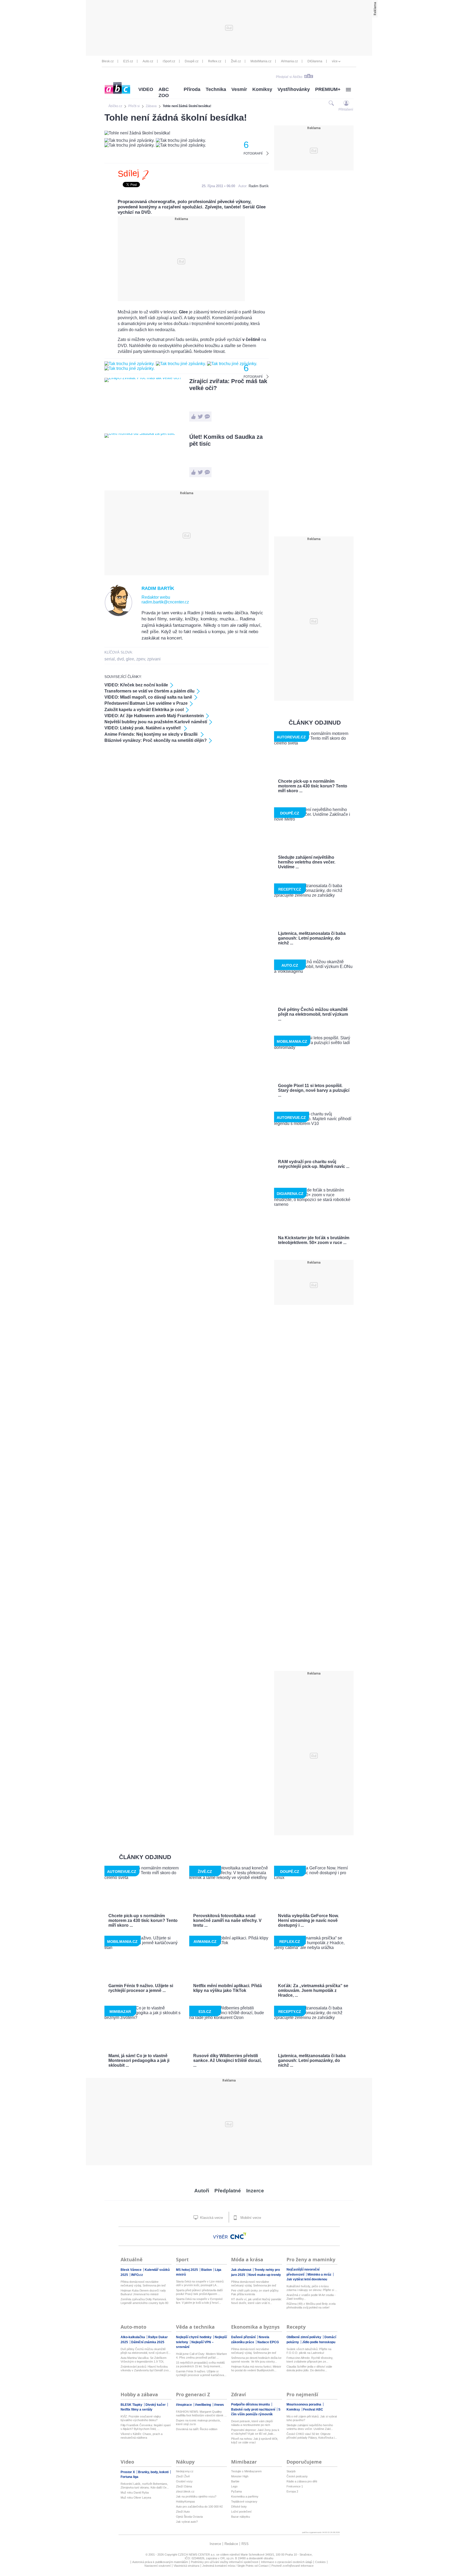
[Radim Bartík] (119, 615)
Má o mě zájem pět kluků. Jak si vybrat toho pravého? (312, 2418)
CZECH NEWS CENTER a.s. (197, 2555)
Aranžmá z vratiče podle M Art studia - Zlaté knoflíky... (311, 2297)
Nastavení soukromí (158, 2566)
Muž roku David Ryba (135, 2492)
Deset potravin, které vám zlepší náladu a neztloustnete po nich (252, 2423)
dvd (120, 659)
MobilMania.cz (261, 61)
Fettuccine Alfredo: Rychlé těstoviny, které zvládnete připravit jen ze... (310, 2360)
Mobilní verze (250, 2218)
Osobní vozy (184, 2481)
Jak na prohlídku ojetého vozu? (196, 2496)
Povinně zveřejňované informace (292, 2566)
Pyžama (236, 2491)
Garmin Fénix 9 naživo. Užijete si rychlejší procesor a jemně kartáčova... (201, 2373)
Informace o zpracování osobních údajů (287, 2562)
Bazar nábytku (241, 2517)
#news (219, 2405)
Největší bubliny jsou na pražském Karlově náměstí (156, 722)
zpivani (154, 659)
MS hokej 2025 (187, 2270)
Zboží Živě (183, 2476)
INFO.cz (137, 2275)
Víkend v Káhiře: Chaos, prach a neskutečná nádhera (142, 2436)
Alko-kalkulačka (133, 2337)
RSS (245, 2544)
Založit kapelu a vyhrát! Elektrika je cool (144, 710)
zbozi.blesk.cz (185, 2491)
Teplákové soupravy (244, 2501)
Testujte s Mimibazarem (246, 2471)
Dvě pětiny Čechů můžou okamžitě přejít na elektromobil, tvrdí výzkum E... (146, 2351)
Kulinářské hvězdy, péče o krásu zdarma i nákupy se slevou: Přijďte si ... (312, 2288)
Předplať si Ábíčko (289, 77)
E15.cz (128, 61)
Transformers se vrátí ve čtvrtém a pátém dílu (149, 691)
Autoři (202, 2191)
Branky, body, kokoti (154, 2472)
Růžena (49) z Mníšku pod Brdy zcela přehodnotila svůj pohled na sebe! (311, 2306)
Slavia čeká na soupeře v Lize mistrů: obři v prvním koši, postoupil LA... (200, 2283)
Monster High (240, 2476)
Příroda (192, 89)
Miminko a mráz (320, 2275)
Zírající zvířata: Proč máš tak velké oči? (228, 385)
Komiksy (262, 89)
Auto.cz (148, 61)
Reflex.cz (215, 61)
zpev (141, 659)
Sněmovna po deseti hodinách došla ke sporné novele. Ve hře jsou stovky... (256, 2360)
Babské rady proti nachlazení (254, 2409)
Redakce (231, 2544)
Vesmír (239, 89)
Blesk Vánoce (131, 2270)
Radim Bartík (259, 186)
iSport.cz (169, 61)
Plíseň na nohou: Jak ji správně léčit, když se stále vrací (255, 2441)
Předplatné (228, 2191)
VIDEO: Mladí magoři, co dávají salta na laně (148, 697)
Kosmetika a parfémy (245, 2496)
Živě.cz (236, 61)
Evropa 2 (292, 2491)
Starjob (291, 2471)
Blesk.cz (108, 61)
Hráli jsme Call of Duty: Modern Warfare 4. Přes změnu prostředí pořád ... (201, 2356)
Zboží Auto (183, 2512)
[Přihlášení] (346, 103)
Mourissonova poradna (304, 2404)
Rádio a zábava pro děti (302, 2481)
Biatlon (207, 2270)
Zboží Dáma (184, 2486)
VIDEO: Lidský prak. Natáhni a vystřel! (143, 728)
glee (130, 659)
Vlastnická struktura (186, 2566)
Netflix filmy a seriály (136, 2409)
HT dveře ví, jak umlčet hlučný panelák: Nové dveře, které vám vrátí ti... (257, 2301)
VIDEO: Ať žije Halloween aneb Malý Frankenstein (154, 716)
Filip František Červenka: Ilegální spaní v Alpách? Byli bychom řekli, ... (146, 2427)
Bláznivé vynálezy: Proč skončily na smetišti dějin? (156, 740)
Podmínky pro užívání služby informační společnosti (224, 2562)
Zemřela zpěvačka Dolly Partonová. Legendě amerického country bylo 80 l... (144, 2301)
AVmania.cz (289, 61)
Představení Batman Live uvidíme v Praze (146, 703)
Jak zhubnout (242, 2270)
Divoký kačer (156, 2405)
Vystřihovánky (294, 89)
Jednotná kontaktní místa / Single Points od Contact (235, 2566)
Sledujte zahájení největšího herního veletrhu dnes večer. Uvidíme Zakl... (310, 2427)
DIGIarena (315, 61)
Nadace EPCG (268, 2342)
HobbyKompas (186, 2501)
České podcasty (297, 2476)
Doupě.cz (192, 61)
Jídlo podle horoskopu (319, 2342)
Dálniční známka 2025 (148, 2342)
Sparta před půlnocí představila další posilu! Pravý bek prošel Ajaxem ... (199, 2292)
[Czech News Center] (238, 2236)
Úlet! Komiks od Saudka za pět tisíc (226, 440)
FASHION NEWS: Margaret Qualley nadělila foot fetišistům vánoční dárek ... (201, 2413)
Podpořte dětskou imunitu (251, 2404)
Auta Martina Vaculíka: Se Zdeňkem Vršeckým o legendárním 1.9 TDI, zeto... (144, 2360)
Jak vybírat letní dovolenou (307, 2279)
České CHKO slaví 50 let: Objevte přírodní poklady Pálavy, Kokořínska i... (312, 2436)
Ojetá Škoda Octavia (189, 2517)
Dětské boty (239, 2507)
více (335, 61)
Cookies (320, 2562)
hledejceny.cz (185, 2471)
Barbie (235, 2481)
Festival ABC (313, 2409)
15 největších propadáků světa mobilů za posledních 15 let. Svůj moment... (200, 2364)
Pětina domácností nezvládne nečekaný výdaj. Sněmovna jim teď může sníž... (143, 2284)
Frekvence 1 (295, 2486)
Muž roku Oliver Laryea (136, 2498)
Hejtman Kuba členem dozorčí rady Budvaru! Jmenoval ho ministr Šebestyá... (143, 2292)
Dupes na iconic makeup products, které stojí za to (198, 2422)
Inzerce (255, 2191)
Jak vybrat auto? (187, 2522)
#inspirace (184, 2405)
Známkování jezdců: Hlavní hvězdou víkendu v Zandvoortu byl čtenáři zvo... (146, 2368)
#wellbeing (203, 2405)
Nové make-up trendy (265, 2275)
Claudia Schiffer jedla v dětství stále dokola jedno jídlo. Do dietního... (309, 2368)
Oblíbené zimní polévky (304, 2337)
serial (110, 659)
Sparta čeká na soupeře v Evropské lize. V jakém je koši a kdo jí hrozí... (199, 2301)
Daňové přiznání (244, 2337)
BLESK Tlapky (132, 2405)
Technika (216, 89)
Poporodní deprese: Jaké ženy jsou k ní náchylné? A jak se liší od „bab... (255, 2432)
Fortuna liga (129, 2477)
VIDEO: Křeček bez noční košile (136, 685)
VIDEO (146, 89)
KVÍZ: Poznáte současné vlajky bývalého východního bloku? (141, 2418)
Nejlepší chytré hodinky (194, 2337)
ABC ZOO (164, 92)
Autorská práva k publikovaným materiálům (160, 2562)
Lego (234, 2486)
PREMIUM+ (328, 89)
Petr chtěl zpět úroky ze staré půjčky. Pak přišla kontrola (255, 2292)
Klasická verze (211, 2218)
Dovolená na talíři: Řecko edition (197, 2429)
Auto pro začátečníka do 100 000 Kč (199, 2507)
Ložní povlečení (241, 2512)
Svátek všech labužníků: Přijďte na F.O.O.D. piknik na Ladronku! (309, 2351)
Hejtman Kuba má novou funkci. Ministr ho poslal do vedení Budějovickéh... (256, 2368)
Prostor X (128, 2472)
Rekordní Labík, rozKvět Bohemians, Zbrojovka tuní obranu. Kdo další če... (145, 2486)
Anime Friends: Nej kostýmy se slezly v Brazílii (151, 734)
